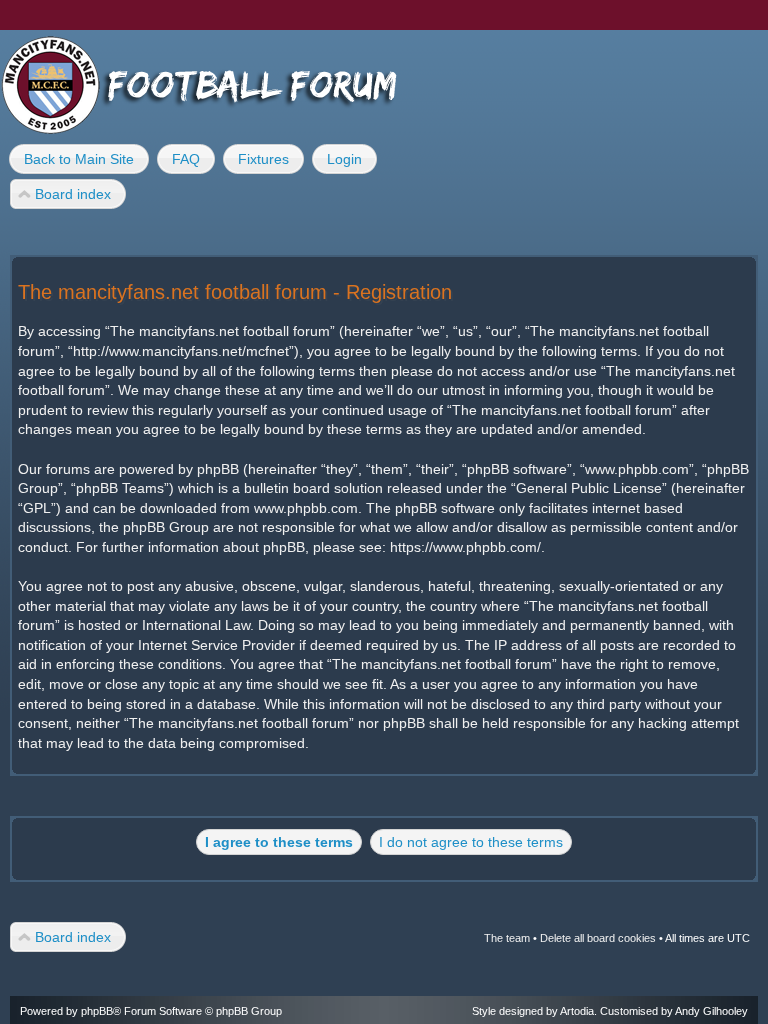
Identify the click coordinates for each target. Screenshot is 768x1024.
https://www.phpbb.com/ (465, 547)
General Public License (589, 488)
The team (507, 938)
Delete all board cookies (598, 938)
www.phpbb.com (306, 508)
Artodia (577, 1011)
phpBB (97, 1011)
